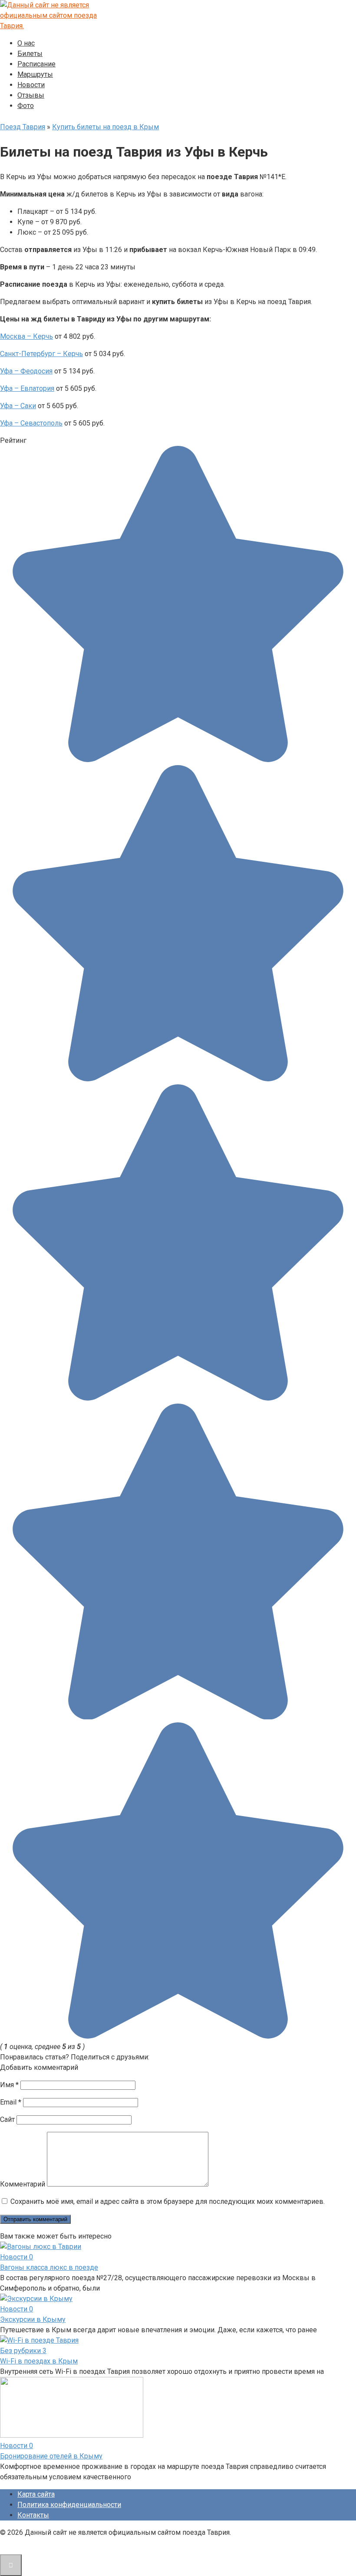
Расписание (36, 64)
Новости (31, 85)
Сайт (7, 2119)
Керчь (42, 336)
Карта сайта (36, 2494)
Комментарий (23, 2184)
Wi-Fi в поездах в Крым (39, 2361)
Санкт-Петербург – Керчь (41, 354)
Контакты (33, 2515)
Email (11, 2102)
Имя (9, 2085)
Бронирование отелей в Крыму (51, 2456)
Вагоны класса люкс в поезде (49, 2267)
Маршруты (35, 74)
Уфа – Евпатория (27, 388)
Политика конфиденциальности (69, 2505)
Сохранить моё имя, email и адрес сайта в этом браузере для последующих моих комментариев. (168, 2201)
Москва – (16, 336)
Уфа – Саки (18, 406)
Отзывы (31, 95)
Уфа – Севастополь (31, 423)
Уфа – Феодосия (26, 371)
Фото (26, 106)
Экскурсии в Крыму (33, 2319)
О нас (26, 43)
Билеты (30, 54)
